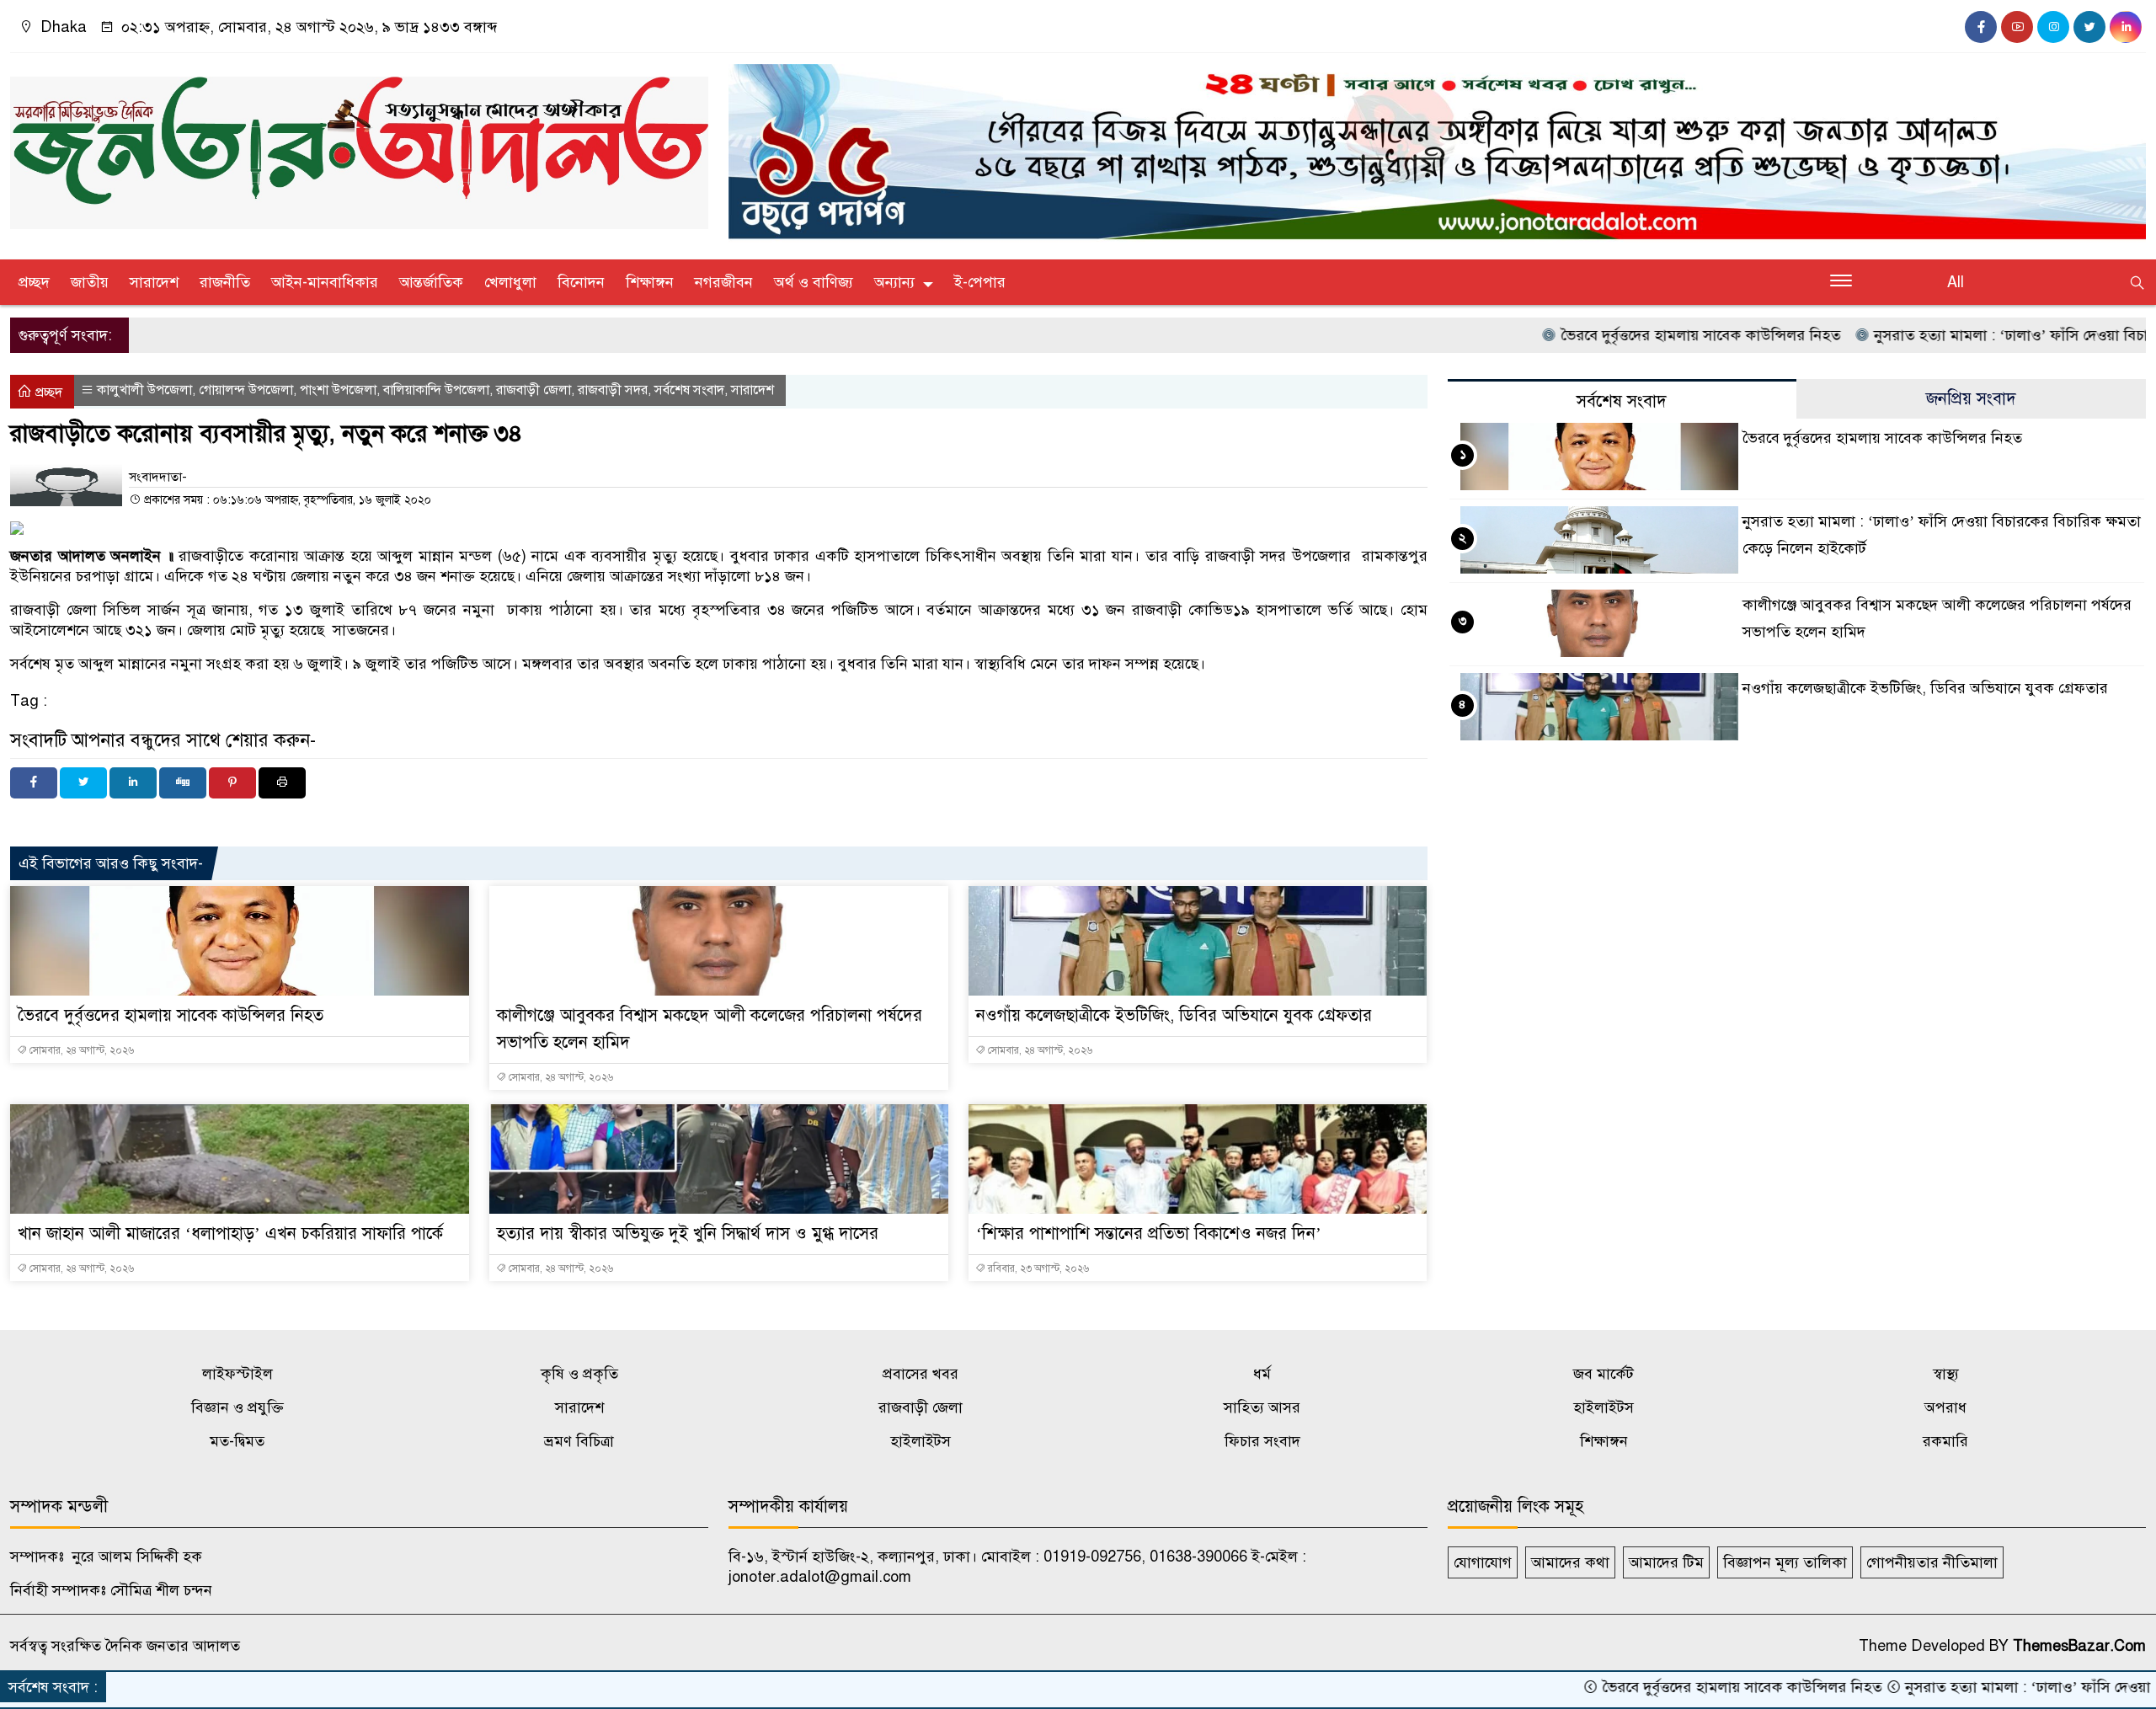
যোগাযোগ (1483, 1562)
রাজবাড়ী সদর (613, 390)
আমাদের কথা (1570, 1562)
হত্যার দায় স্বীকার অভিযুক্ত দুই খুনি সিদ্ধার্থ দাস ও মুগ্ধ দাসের (688, 1234)
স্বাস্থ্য (1946, 1374)
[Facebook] (34, 783)
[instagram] (2053, 27)
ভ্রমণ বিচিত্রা (579, 1441)
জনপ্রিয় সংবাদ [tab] (1971, 399)
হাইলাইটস (1604, 1407)
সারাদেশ (154, 282)
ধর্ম (1262, 1374)
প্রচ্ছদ (34, 282)
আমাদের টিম (1666, 1562)
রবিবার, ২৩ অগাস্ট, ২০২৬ (1037, 1268)
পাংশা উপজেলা (338, 390)
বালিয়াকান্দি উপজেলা (436, 390)
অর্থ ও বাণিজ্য (814, 282)
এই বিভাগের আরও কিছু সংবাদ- (111, 863)
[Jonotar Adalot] (359, 146)
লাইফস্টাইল (237, 1374)
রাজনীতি (225, 282)
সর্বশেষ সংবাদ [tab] (1622, 401)
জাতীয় (90, 282)
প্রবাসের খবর (921, 1374)
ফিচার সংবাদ (1262, 1441)
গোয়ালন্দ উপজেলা (246, 390)
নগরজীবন (724, 282)
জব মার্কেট (1604, 1374)
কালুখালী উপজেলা (144, 390)
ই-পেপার (980, 282)
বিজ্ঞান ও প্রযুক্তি (237, 1407)
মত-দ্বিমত (237, 1441)
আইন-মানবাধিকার (325, 282)
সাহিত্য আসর (1262, 1407)
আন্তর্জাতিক (431, 282)
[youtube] (2017, 27)
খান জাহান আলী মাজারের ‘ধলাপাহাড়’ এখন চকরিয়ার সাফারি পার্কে (230, 1234)
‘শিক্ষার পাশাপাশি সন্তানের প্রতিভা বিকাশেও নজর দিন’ (1149, 1234)
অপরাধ (1945, 1407)
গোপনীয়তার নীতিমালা (1932, 1562)
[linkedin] (2126, 27)
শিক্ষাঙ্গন (650, 282)
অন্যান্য (894, 282)
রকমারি (1945, 1441)
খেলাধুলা (510, 282)
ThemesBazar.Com (2079, 1646)
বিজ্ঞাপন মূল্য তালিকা (1785, 1562)
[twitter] (2089, 27)
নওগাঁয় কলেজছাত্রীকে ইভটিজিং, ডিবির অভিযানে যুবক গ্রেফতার (1174, 1015)
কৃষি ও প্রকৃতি (579, 1374)
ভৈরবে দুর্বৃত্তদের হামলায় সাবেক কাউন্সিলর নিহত (1616, 335)
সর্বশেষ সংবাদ (689, 390)
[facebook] (1981, 27)
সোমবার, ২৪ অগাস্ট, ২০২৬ (80, 1050)
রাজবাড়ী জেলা (534, 390)
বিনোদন (581, 282)
